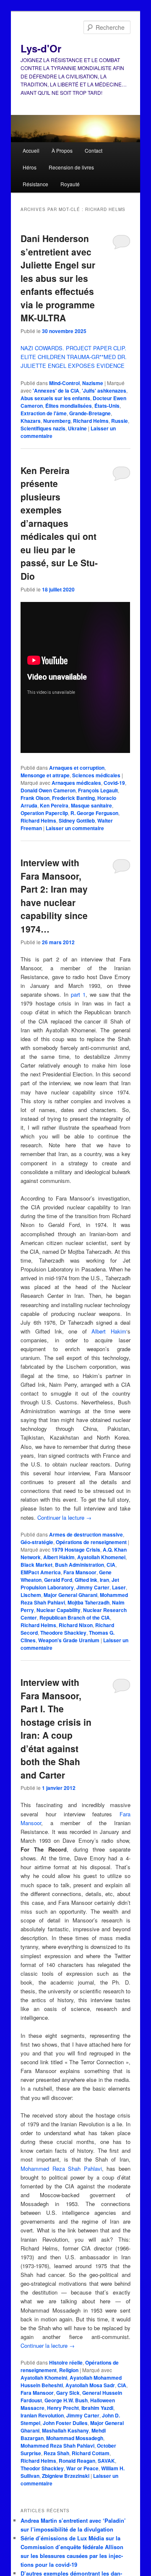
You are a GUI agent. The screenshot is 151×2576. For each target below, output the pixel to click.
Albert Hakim (109, 1331)
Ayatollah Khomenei (101, 1557)
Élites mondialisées (69, 406)
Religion (69, 2370)
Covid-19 (114, 783)
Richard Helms (91, 421)
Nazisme (93, 383)
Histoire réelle (66, 2362)
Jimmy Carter (93, 1587)
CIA (111, 1565)
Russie (120, 421)
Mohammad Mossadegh (75, 2438)
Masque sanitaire (91, 805)
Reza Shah (56, 2453)
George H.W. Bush (66, 2400)
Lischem (31, 1595)
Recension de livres (71, 167)
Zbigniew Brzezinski (66, 2476)
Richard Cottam (91, 2453)
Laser (119, 1587)
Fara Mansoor (80, 1572)
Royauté (70, 184)
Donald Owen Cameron (48, 790)
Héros (30, 167)
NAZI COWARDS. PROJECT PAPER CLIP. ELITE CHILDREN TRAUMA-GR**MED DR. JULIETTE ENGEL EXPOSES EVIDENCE (74, 357)
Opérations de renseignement (91, 1542)
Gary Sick (68, 2393)
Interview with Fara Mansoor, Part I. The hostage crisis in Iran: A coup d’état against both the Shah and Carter (56, 1728)
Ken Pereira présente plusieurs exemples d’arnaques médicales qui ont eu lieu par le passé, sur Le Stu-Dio (59, 523)
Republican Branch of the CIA (75, 1617)
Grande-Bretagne (90, 413)
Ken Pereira (54, 805)
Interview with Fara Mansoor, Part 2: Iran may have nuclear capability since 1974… (54, 896)
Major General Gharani (70, 1595)
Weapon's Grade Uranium (69, 1640)
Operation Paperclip (44, 813)
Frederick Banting (73, 798)
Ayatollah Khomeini (44, 2378)
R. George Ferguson (94, 813)
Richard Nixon (76, 1625)
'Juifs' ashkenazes (104, 391)
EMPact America (41, 1572)
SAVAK (106, 2461)
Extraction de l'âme (44, 413)
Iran (104, 1580)
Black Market (36, 1565)
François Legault (98, 790)
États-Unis (107, 406)
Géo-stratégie (37, 1542)
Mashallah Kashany (65, 2430)
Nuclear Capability (59, 1610)
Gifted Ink (86, 1580)
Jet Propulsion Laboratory (70, 1584)
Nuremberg (57, 421)
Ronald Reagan (77, 2461)
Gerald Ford (58, 1580)
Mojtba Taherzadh (89, 1602)
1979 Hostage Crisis (76, 1550)
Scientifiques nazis (43, 428)
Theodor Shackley (42, 2468)
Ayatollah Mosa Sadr (90, 2385)
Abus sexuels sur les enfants (55, 398)
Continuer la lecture (64, 1517)
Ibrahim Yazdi (97, 2408)
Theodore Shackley (63, 1633)
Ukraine (77, 428)
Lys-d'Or (41, 48)
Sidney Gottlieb (77, 820)
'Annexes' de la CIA (56, 391)
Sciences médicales (96, 775)
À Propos (62, 150)
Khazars (31, 421)
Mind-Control (64, 383)
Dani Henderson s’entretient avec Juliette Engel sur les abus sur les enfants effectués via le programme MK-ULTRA (58, 278)
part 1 (78, 994)
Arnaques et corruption (77, 768)
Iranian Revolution (42, 2415)
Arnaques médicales (76, 783)
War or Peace (82, 2468)
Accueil (31, 150)
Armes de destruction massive (86, 1534)
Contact (94, 150)
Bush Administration (79, 1565)
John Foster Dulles (65, 2423)
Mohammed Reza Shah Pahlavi (61, 2168)
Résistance (35, 184)
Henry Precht (63, 2408)
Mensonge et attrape (45, 775)
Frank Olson (35, 798)
